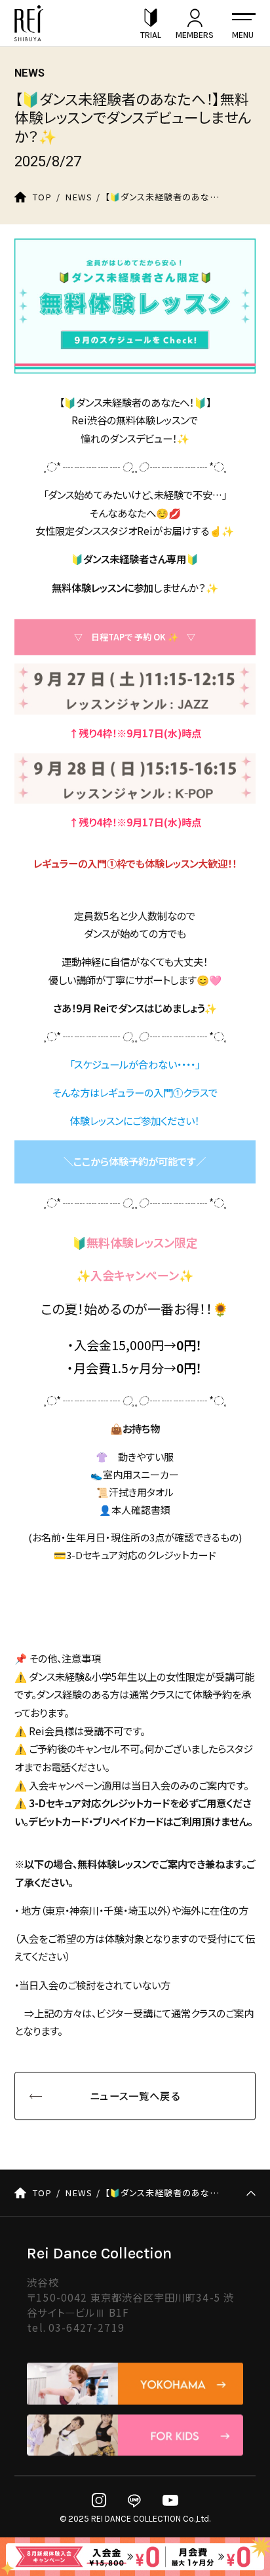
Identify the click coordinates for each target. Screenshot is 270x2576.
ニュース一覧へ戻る (135, 2096)
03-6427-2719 (87, 2327)
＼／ (135, 1162)
